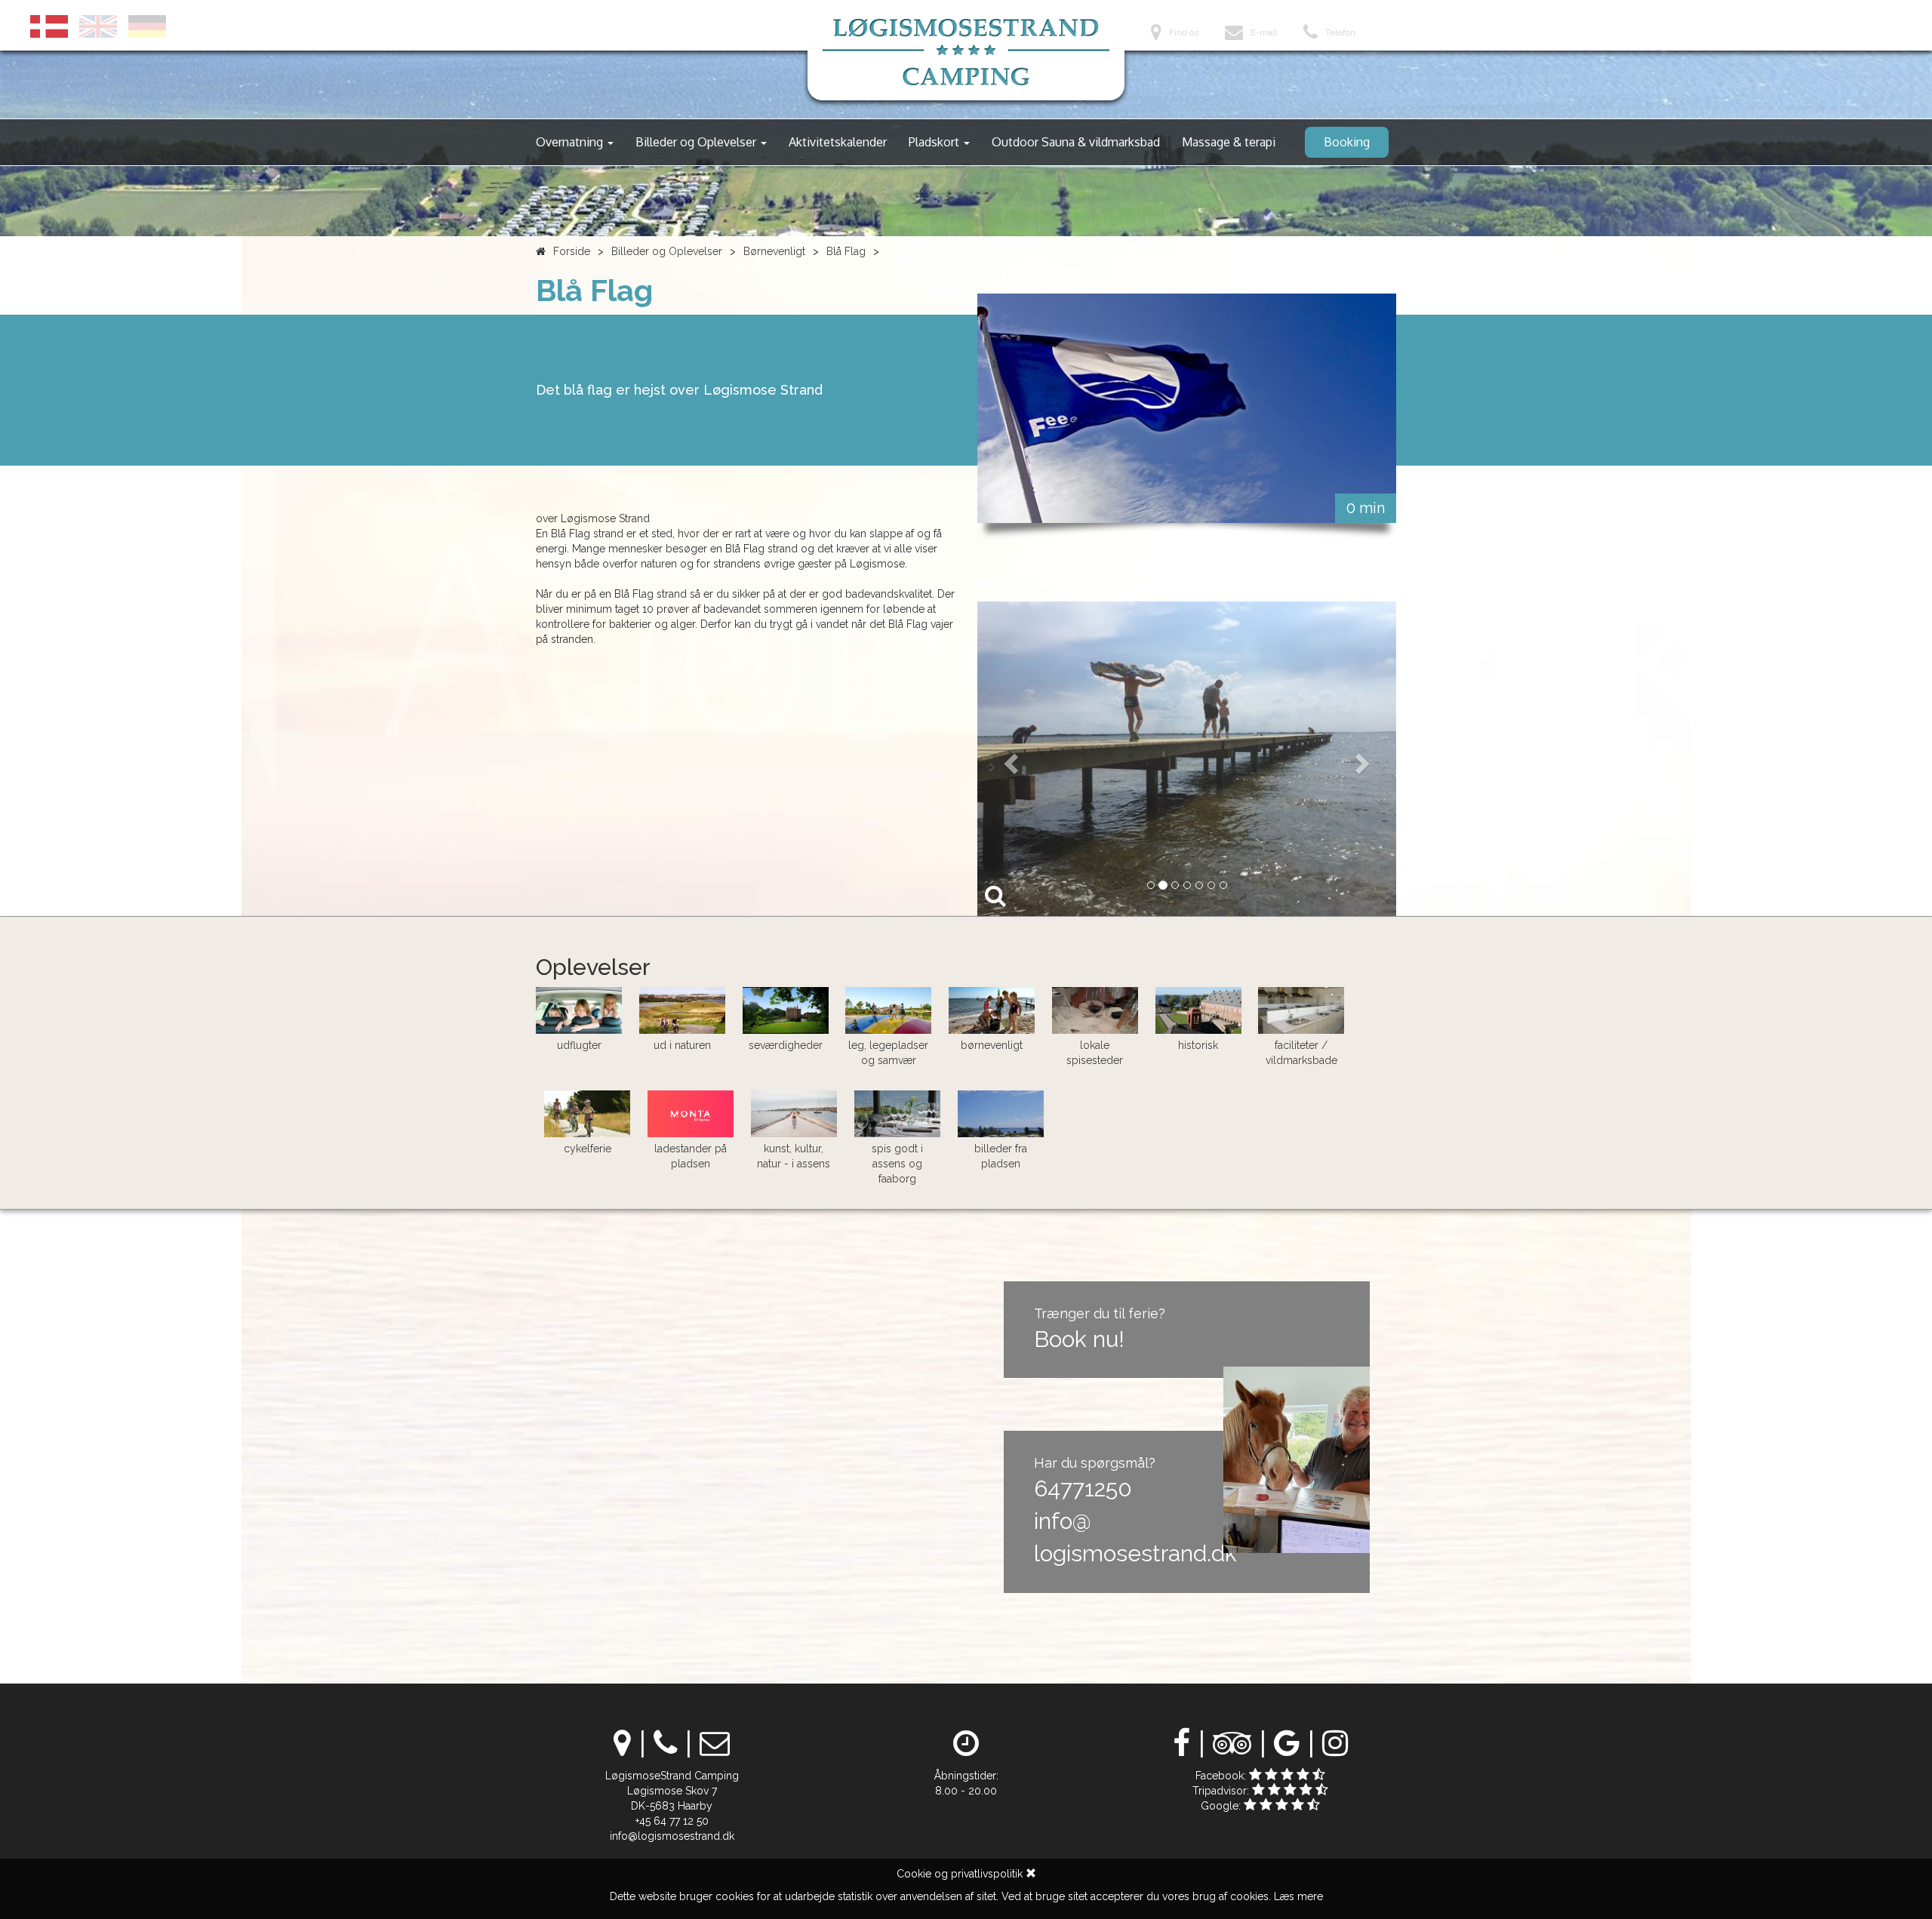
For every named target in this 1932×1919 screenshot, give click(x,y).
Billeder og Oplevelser (697, 142)
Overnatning (571, 142)
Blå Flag (846, 251)
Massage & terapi (1229, 142)
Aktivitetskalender (838, 142)
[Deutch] (147, 26)
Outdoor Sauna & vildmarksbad (1076, 142)
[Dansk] (49, 26)
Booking (1347, 142)
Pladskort (935, 142)
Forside (572, 251)
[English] (98, 26)
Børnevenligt (774, 251)
